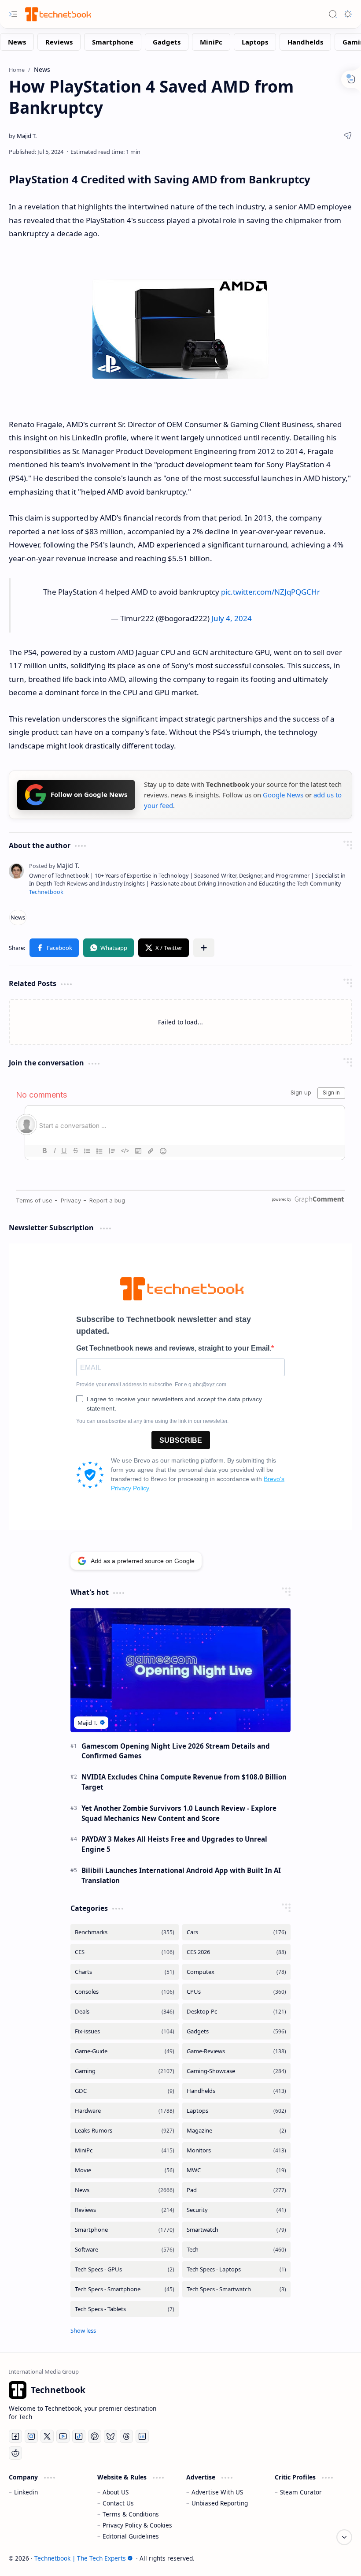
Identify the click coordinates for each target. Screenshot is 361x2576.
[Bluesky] (111, 2436)
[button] (54, 948)
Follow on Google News (89, 794)
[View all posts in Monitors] (236, 2150)
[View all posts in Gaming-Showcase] (236, 2071)
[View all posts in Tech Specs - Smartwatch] (236, 2289)
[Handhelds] (305, 42)
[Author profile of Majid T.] (23, 136)
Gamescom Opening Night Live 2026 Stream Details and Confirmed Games (176, 1751)
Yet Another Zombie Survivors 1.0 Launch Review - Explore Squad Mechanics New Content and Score (179, 1813)
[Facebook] (15, 2436)
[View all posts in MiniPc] (125, 2150)
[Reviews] (59, 42)
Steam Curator (301, 2492)
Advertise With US (217, 2492)
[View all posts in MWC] (236, 2170)
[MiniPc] (211, 42)
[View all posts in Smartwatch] (236, 2230)
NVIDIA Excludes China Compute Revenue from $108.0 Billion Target (184, 1782)
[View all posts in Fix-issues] (125, 2031)
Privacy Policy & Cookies (137, 2525)
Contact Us (118, 2503)
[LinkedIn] (142, 2436)
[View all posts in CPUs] (236, 1992)
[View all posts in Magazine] (236, 2131)
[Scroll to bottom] (344, 2537)
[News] (17, 42)
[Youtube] (63, 2436)
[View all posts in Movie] (125, 2170)
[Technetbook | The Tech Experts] (57, 14)
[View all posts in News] (125, 2190)
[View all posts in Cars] (236, 1932)
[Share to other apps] (204, 948)
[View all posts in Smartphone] (125, 2230)
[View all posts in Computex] (236, 1972)
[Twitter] (47, 2436)
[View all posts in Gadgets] (236, 2031)
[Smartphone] (113, 42)
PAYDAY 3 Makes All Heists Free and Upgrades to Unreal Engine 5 (174, 1844)
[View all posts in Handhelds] (236, 2091)
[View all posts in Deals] (125, 2012)
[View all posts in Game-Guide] (125, 2051)
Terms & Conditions (131, 2514)
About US (116, 2492)
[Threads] (126, 2436)
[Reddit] (15, 2453)
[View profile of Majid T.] (54, 865)
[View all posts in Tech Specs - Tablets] (125, 2309)
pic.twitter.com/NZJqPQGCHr (271, 592)
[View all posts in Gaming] (125, 2071)
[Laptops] (255, 42)
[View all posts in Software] (125, 2250)
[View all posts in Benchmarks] (125, 1932)
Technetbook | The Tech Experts (80, 2558)
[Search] (333, 14)
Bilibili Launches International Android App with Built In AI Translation (181, 1875)
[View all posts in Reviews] (125, 2210)
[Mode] (348, 14)
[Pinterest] (95, 2436)
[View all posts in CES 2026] (236, 1952)
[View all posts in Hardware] (125, 2111)
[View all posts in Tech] (236, 2250)
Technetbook (46, 892)
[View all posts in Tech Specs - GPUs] (125, 2269)
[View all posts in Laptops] (236, 2111)
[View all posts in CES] (125, 1952)
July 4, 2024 (232, 618)
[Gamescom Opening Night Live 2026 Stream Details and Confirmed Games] (180, 1670)
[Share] (348, 136)
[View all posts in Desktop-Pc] (236, 2012)
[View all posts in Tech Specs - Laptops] (236, 2269)
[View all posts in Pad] (236, 2190)
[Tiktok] (79, 2436)
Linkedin (26, 2492)
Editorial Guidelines (131, 2536)
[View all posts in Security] (236, 2210)
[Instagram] (31, 2436)
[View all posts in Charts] (125, 1972)
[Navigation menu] (13, 14)
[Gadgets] (167, 42)
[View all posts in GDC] (125, 2091)
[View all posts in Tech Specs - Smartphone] (125, 2289)
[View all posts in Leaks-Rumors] (125, 2131)
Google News (283, 795)
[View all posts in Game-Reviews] (236, 2051)
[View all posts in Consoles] (125, 1992)
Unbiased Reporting (220, 2503)
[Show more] (83, 2330)
